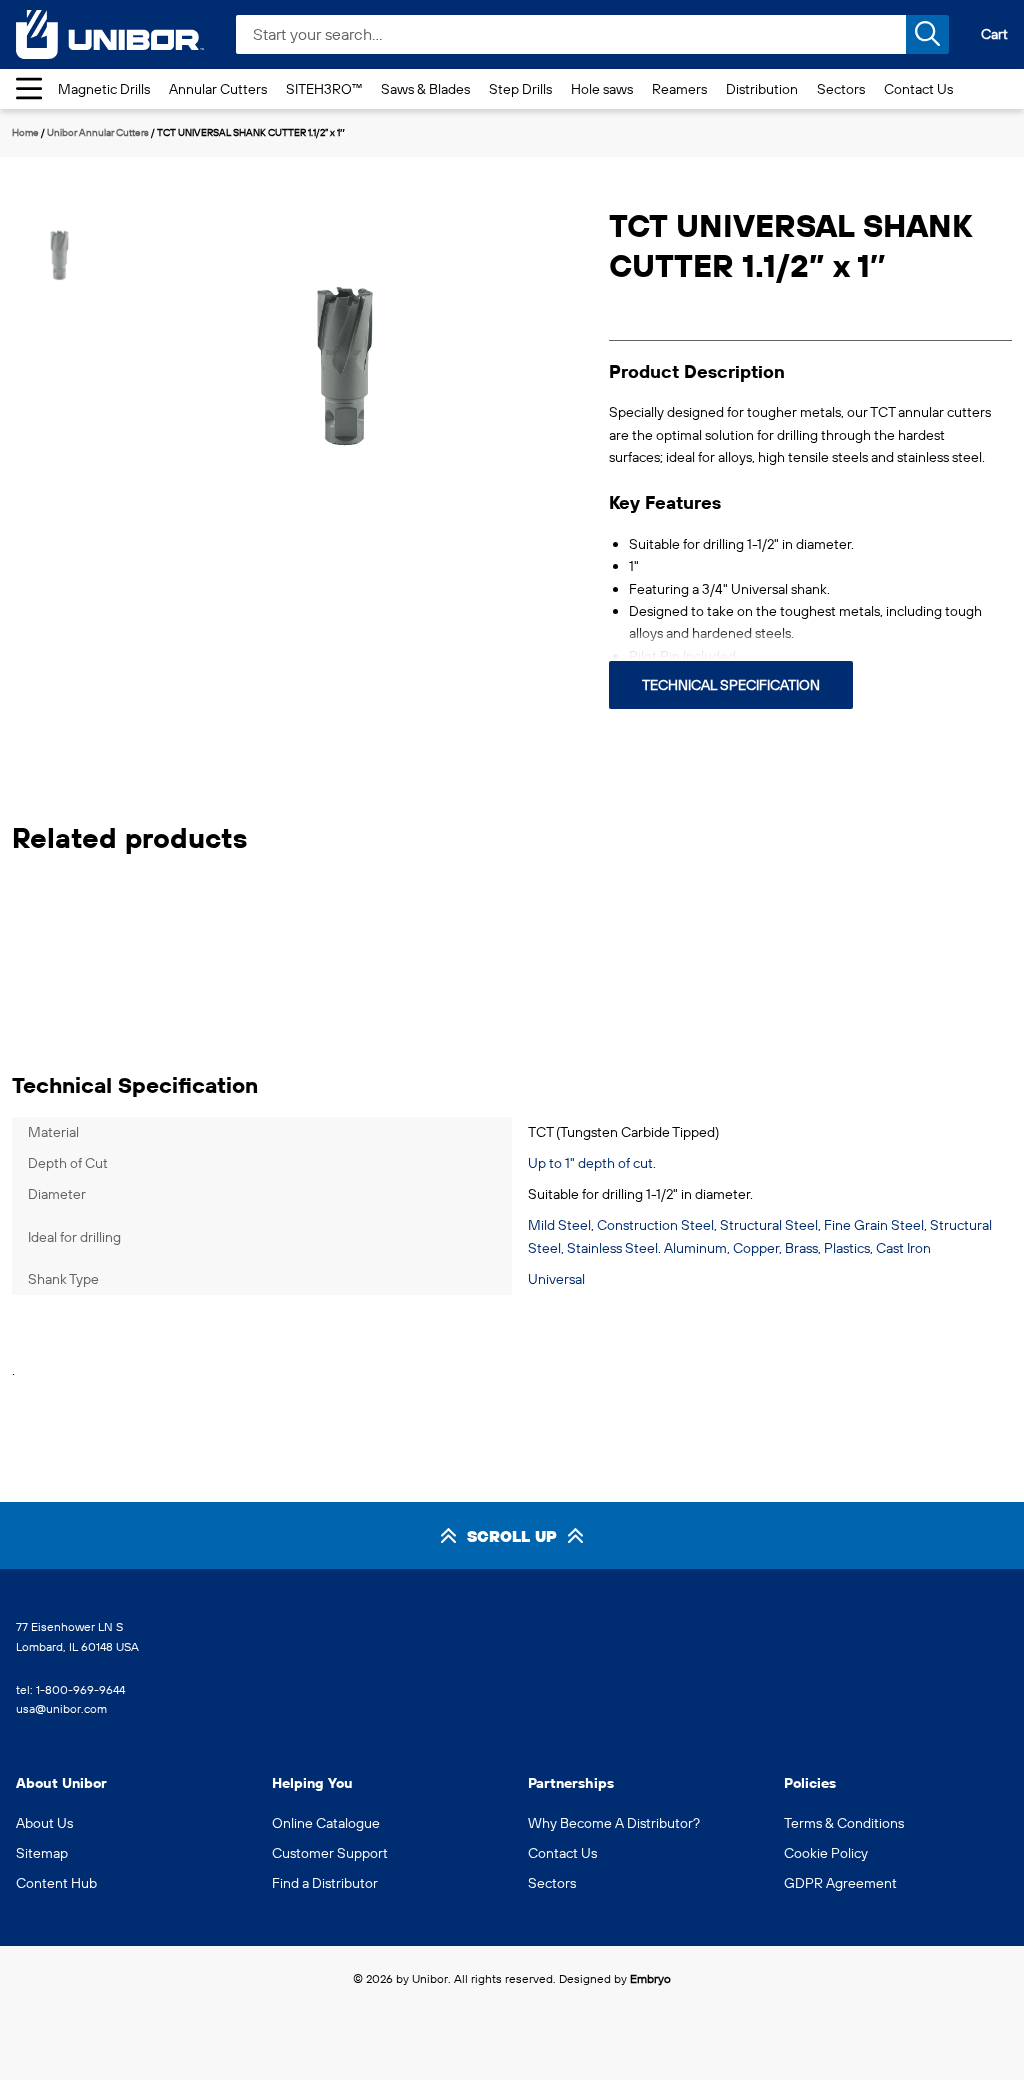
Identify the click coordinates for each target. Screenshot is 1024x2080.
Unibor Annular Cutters (98, 132)
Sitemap (42, 1853)
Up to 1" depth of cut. (592, 1163)
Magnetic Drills (104, 89)
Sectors (841, 89)
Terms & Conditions (844, 1823)
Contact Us (918, 89)
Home (25, 132)
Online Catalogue (326, 1823)
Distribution (762, 89)
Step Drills (520, 89)
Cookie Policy (826, 1853)
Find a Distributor (325, 1883)
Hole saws (602, 89)
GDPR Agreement (840, 1883)
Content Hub (56, 1883)
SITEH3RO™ (324, 89)
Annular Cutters (218, 89)
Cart (994, 34)
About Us (44, 1823)
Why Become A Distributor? (614, 1823)
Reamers (679, 89)
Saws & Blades (425, 89)
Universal (556, 1279)
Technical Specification (731, 685)
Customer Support (330, 1853)
